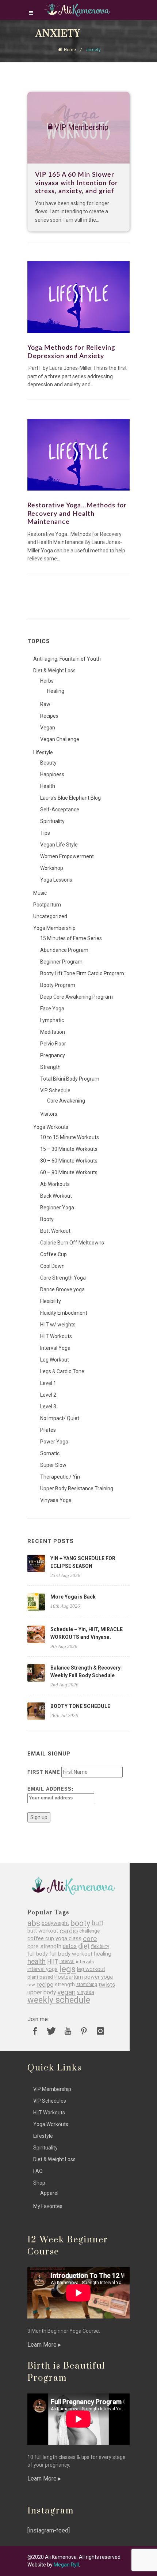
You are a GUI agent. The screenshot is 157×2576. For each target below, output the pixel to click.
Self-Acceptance (60, 810)
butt (97, 1923)
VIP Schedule (55, 1090)
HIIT (53, 1962)
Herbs (47, 681)
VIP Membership (52, 2089)
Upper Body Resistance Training (77, 1488)
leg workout (91, 1969)
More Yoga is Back (73, 1597)
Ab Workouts (55, 1184)
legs (67, 1969)
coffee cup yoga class (54, 1939)
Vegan (48, 728)
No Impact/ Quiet (60, 1418)
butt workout (43, 1931)
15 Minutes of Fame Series (71, 938)
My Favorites (48, 2206)
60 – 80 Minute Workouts (69, 1172)
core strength (44, 1946)
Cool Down (52, 1266)
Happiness (52, 774)
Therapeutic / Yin (60, 1477)
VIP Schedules (50, 2101)
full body (38, 1954)
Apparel (49, 2193)
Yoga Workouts (51, 1127)
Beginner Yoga (57, 1208)
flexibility (100, 1946)
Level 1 (48, 1383)
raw (31, 1985)
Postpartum (47, 905)
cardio (69, 1931)
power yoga (99, 1977)
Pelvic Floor (53, 1044)
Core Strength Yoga (63, 1278)
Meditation (53, 1032)
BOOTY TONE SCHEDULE (80, 1706)
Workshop (52, 868)
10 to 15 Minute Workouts (70, 1137)
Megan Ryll (66, 2565)
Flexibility (51, 1301)
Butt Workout (55, 1231)
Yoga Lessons (56, 880)
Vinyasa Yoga (56, 1500)
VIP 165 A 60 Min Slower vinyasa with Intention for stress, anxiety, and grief (76, 183)
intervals (85, 1962)
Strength (50, 1067)
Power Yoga (54, 1442)
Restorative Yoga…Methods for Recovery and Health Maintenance (77, 514)
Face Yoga (52, 1009)
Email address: (50, 1789)
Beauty (48, 763)
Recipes (49, 716)
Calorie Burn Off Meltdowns (72, 1243)
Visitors (49, 1114)
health (37, 1962)
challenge (89, 1931)
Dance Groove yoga (62, 1289)
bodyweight (55, 1923)
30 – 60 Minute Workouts (69, 1161)
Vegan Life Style (59, 845)
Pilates (48, 1430)
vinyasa (86, 1992)
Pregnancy (53, 1055)
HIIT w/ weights (58, 1325)
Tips (45, 833)
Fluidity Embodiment (64, 1313)
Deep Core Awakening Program (76, 997)
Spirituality (52, 821)
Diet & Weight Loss (54, 671)
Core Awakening (66, 1101)
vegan (66, 1992)
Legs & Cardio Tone (62, 1371)
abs (34, 1923)
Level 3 (48, 1407)
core (90, 1939)
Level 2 (48, 1395)
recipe (45, 1985)
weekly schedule (59, 2000)
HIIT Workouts (56, 1336)
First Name (44, 1772)
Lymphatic (52, 1020)
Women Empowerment (67, 856)
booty (80, 1923)
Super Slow (53, 1465)
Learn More (43, 2345)
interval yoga (43, 1969)
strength (65, 1985)
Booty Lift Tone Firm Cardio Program (82, 973)
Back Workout (56, 1196)
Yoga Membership (54, 928)
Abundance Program (64, 950)
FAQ (38, 2171)
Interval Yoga (55, 1348)
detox (70, 1946)
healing (103, 1954)
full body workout (71, 1954)
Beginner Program (61, 962)
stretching (87, 1984)
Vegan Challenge (60, 739)
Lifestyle (43, 752)
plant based (40, 1977)
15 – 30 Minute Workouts (69, 1149)
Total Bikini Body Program (70, 1079)
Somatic (50, 1453)
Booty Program (58, 985)
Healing (56, 691)
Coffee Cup (53, 1254)
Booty (47, 1219)
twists (107, 1985)
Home (70, 50)
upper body (42, 1992)
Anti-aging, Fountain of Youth (67, 659)
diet (84, 1946)
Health (48, 786)
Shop (39, 2183)
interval (67, 1961)
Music (40, 893)
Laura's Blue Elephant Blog (70, 798)
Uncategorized (50, 916)
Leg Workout (55, 1360)
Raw (45, 704)
